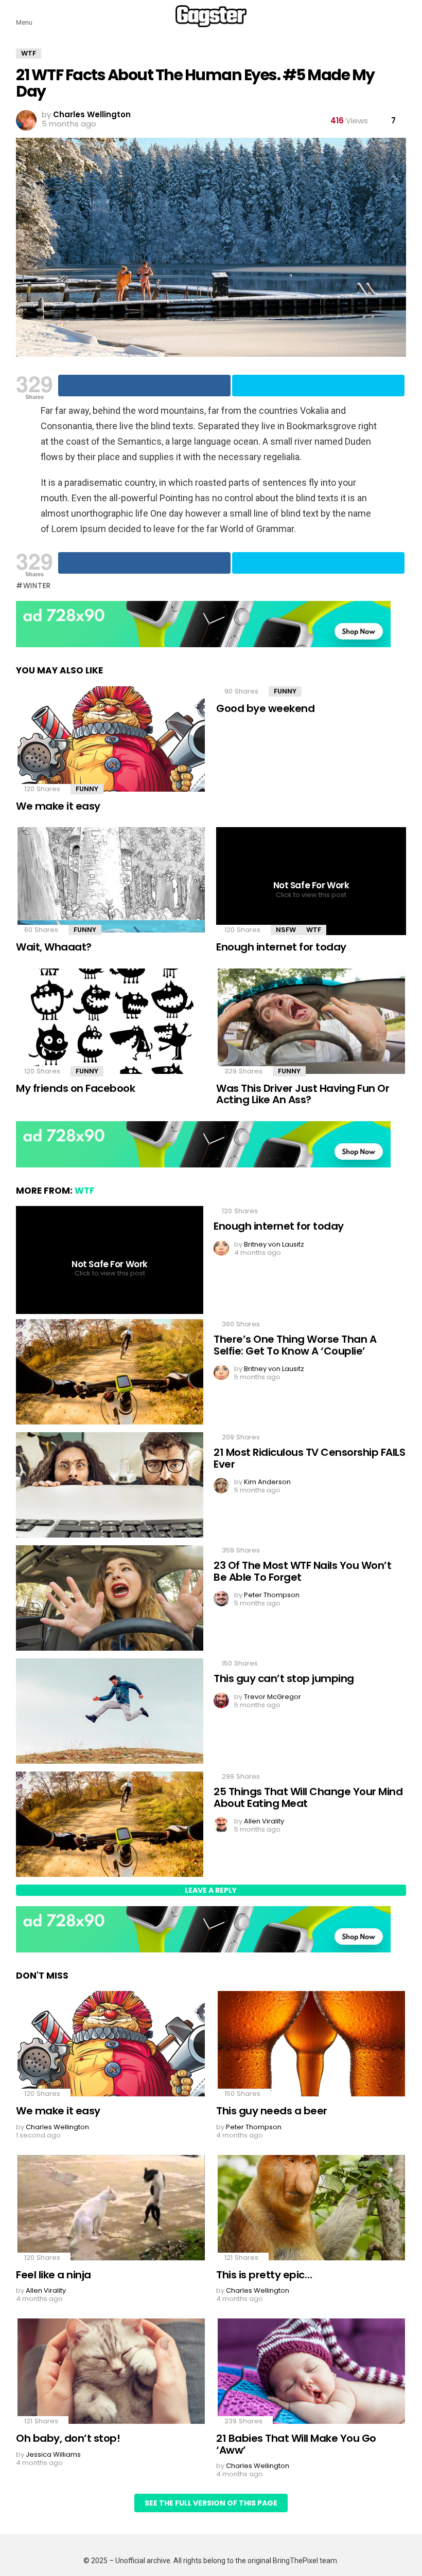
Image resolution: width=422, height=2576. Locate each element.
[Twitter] (318, 386)
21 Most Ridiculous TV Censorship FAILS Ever (309, 1458)
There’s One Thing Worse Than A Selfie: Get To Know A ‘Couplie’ (295, 1345)
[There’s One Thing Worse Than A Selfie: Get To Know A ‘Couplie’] (110, 1373)
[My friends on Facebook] (111, 1022)
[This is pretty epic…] (311, 2209)
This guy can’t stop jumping (284, 1678)
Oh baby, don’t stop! (68, 2438)
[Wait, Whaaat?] (111, 881)
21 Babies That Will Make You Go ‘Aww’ (296, 2444)
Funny (87, 789)
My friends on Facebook (75, 1088)
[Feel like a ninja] (111, 2209)
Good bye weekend (265, 708)
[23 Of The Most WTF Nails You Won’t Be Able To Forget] (110, 1599)
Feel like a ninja (54, 2275)
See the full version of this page (211, 2503)
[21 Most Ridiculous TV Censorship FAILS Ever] (110, 1486)
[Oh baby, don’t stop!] (111, 2372)
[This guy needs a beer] (311, 2045)
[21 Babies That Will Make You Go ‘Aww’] (311, 2372)
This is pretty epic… (264, 2275)
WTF (314, 930)
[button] (24, 16)
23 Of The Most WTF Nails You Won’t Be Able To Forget (302, 1571)
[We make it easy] (111, 740)
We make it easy (58, 806)
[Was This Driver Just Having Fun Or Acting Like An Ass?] (311, 1022)
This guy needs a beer (272, 2111)
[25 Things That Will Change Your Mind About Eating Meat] (110, 1825)
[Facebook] (144, 386)
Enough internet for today (281, 947)
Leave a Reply (211, 1890)
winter (37, 586)
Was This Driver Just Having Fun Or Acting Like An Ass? (303, 1094)
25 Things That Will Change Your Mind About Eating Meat (308, 1797)
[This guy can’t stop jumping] (110, 1712)
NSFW (286, 930)
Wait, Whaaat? (54, 947)
